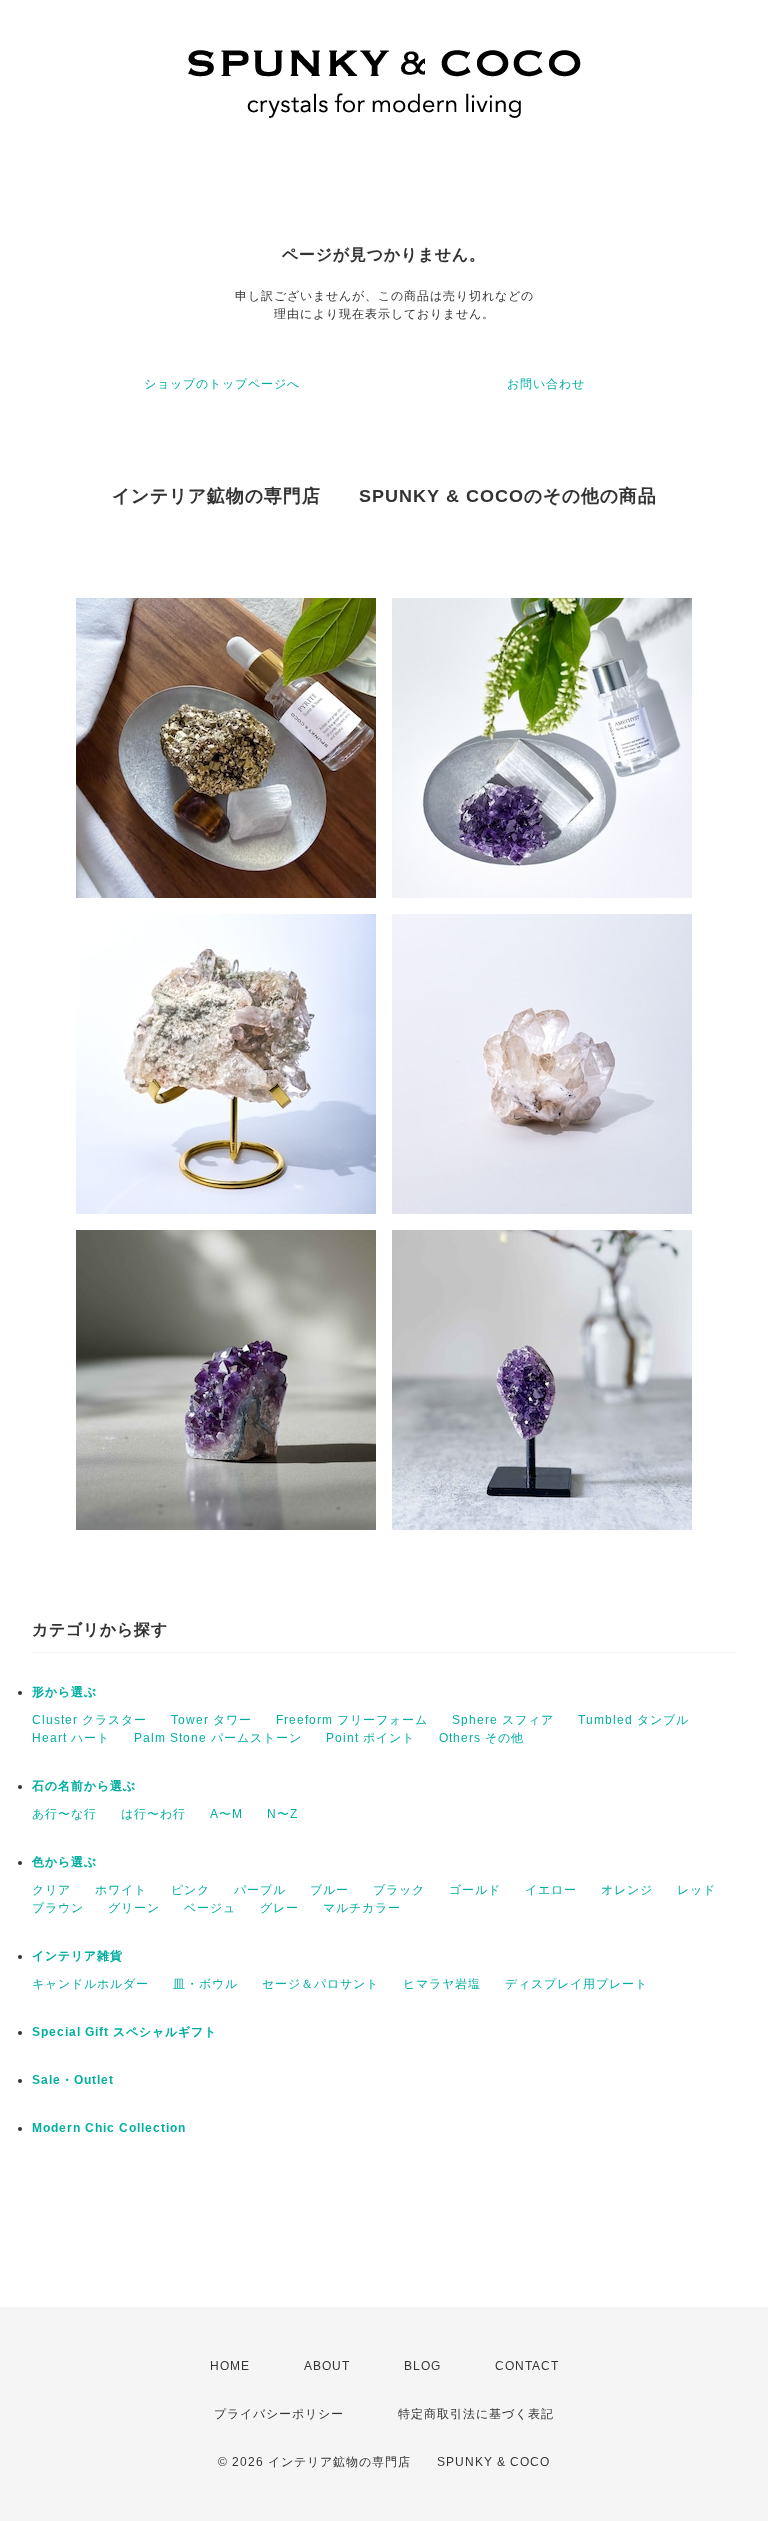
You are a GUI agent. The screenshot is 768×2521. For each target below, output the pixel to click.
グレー (279, 1908)
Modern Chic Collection (109, 2128)
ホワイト (121, 1890)
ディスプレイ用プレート (576, 1984)
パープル (260, 1890)
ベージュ (210, 1908)
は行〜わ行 (153, 1814)
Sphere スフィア (503, 1720)
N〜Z (282, 1814)
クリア (51, 1890)
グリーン (134, 1908)
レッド (696, 1890)
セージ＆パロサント (320, 1984)
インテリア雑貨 (77, 1956)
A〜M (226, 1814)
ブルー (329, 1890)
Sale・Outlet (73, 2080)
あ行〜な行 (64, 1814)
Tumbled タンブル (633, 1720)
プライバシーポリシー (279, 2414)
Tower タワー (211, 1720)
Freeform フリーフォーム (352, 1720)
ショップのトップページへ (222, 384)
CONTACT (527, 2366)
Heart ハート (71, 1738)
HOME (230, 2366)
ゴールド (475, 1890)
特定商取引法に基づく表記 (476, 2414)
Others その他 (481, 1738)
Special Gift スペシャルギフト (124, 2032)
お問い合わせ (546, 384)
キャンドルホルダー (90, 1984)
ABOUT (327, 2366)
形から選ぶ (64, 1692)
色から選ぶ (64, 1862)
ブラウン (58, 1908)
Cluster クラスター (89, 1720)
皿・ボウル (205, 1984)
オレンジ (627, 1890)
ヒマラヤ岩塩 (442, 1984)
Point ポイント (370, 1738)
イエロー (551, 1890)
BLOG (422, 2366)
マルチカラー (362, 1908)
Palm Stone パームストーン (218, 1738)
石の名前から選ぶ (84, 1786)
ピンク (190, 1890)
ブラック (399, 1890)
